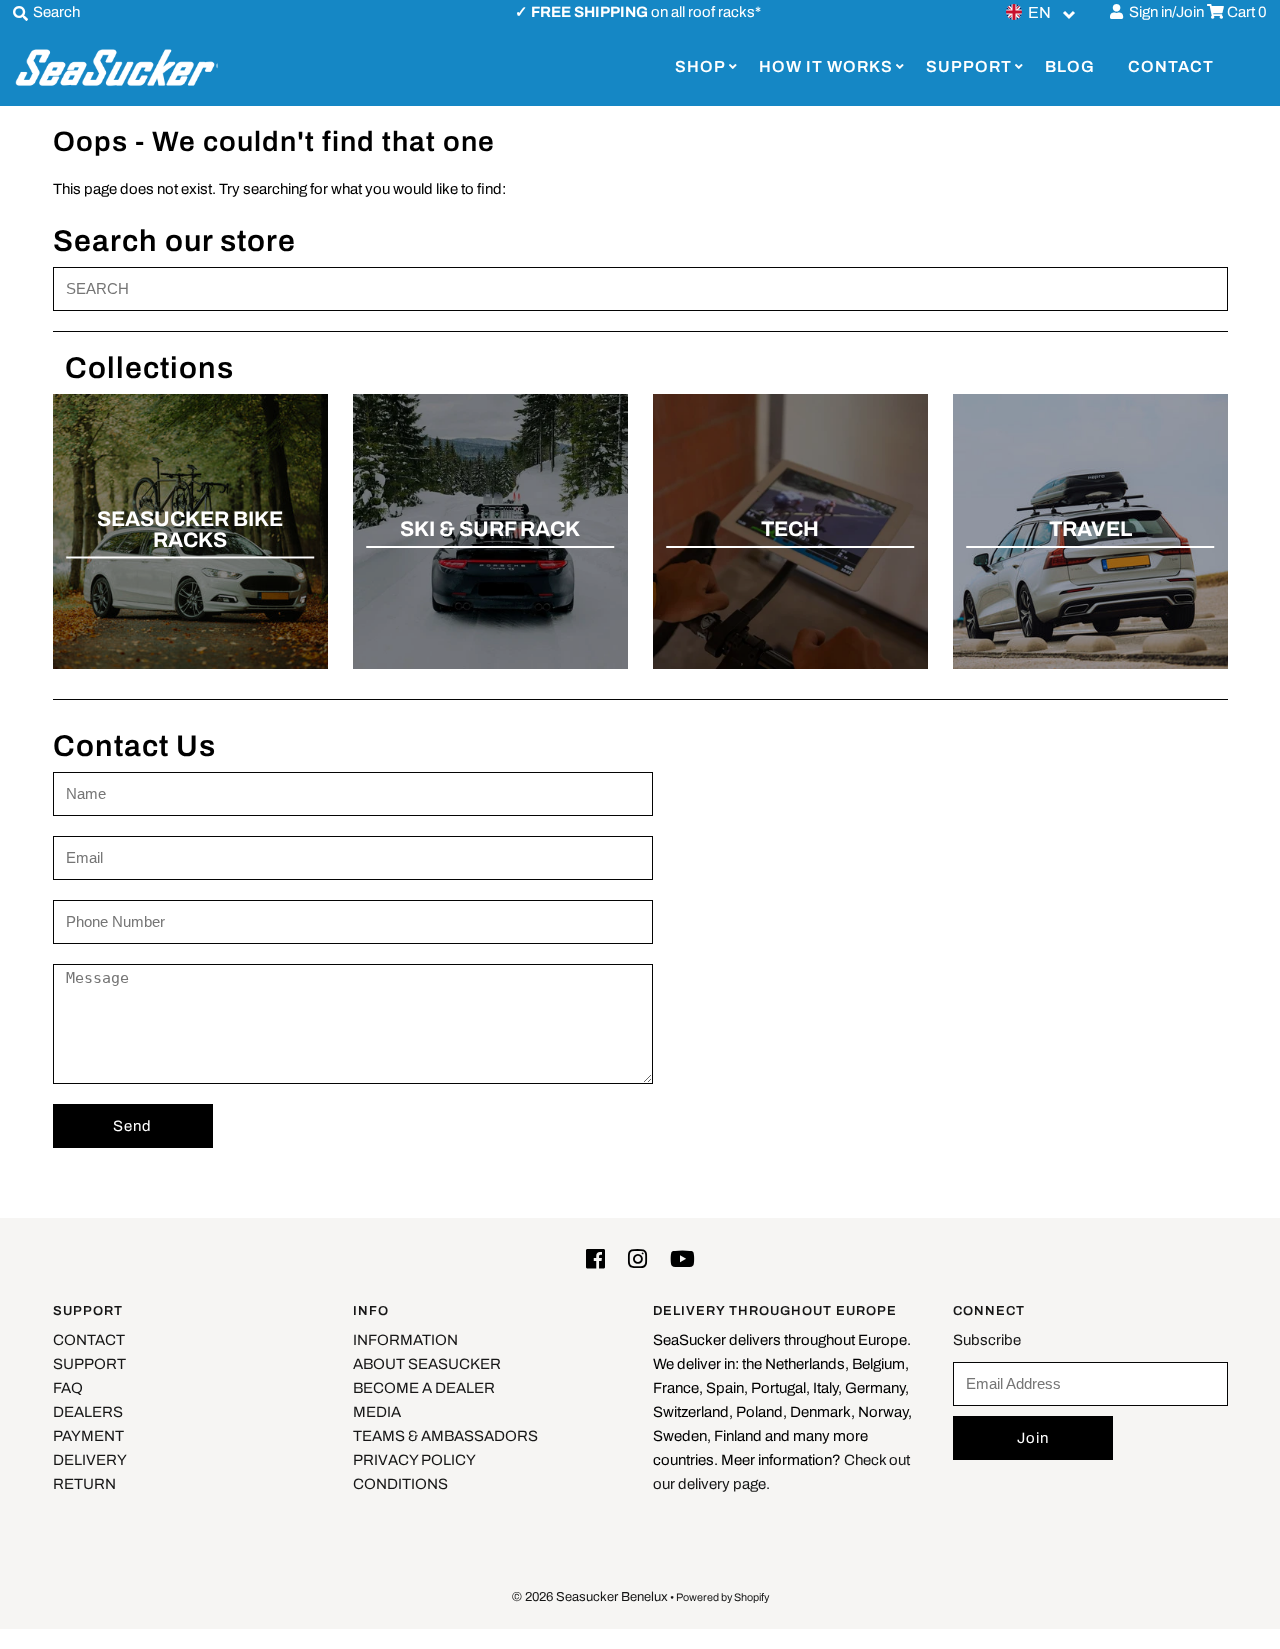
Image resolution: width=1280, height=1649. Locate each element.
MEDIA (377, 1412)
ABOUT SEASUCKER (427, 1364)
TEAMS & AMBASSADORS (445, 1436)
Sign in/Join (1163, 12)
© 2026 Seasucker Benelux (590, 1597)
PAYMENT (88, 1436)
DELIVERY (90, 1460)
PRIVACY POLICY (414, 1460)
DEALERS (88, 1412)
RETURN (84, 1484)
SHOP (700, 66)
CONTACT (1171, 66)
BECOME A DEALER (424, 1388)
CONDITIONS (400, 1484)
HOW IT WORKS (826, 66)
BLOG (1070, 66)
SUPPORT (969, 66)
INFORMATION (405, 1340)
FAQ (68, 1388)
